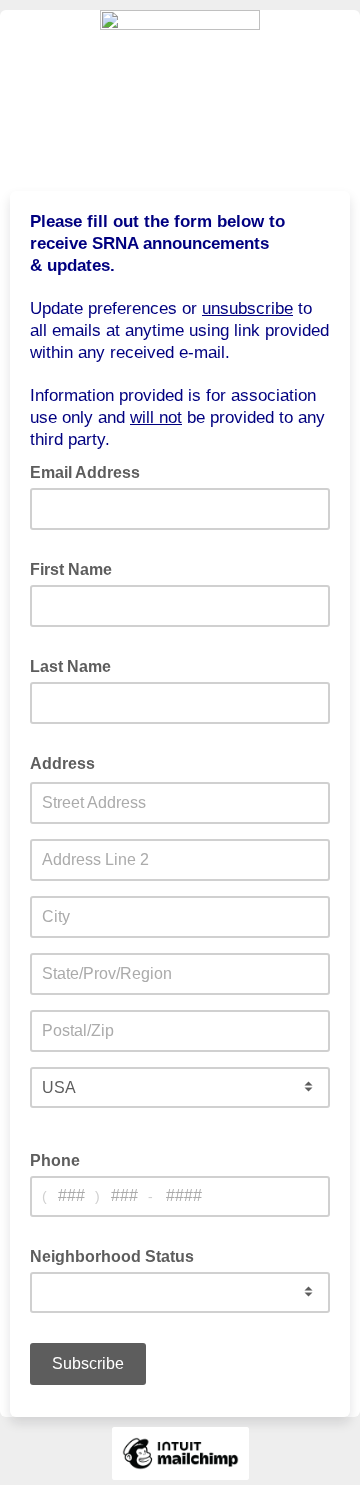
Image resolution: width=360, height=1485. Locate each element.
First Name (77, 568)
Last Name (76, 665)
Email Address (91, 471)
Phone (55, 1160)
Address (68, 762)
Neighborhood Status (118, 1255)
